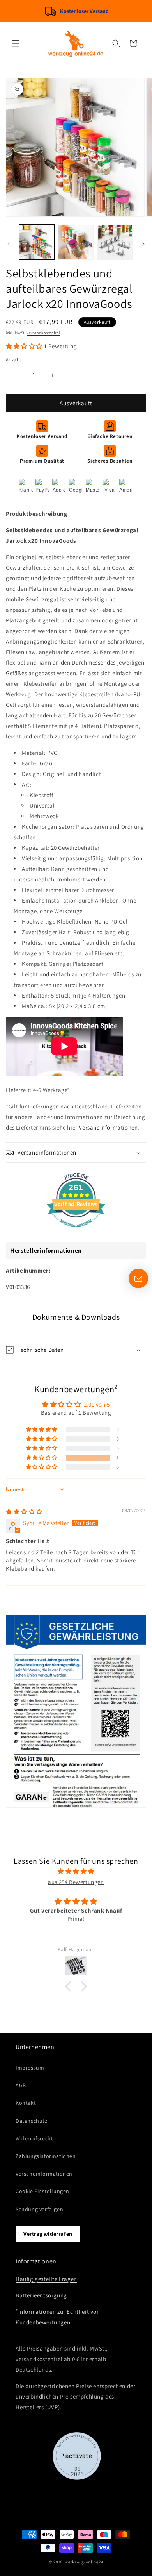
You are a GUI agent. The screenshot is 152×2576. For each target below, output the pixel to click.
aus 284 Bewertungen (76, 1882)
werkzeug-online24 (84, 2562)
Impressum (30, 2068)
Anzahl (13, 360)
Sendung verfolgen (39, 2209)
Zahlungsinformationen (46, 2156)
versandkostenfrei (43, 333)
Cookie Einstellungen (42, 2191)
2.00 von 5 (97, 1404)
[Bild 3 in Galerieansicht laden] (115, 242)
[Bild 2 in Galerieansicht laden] (76, 242)
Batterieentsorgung (41, 2295)
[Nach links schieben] (9, 244)
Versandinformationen (108, 1127)
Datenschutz (32, 2121)
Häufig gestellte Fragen (46, 2279)
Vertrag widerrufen (48, 2234)
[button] (16, 43)
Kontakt (26, 2103)
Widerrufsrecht (34, 2138)
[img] (24, 1511)
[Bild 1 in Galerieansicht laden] (37, 242)
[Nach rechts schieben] (143, 244)
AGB (21, 2085)
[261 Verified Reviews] (76, 1231)
